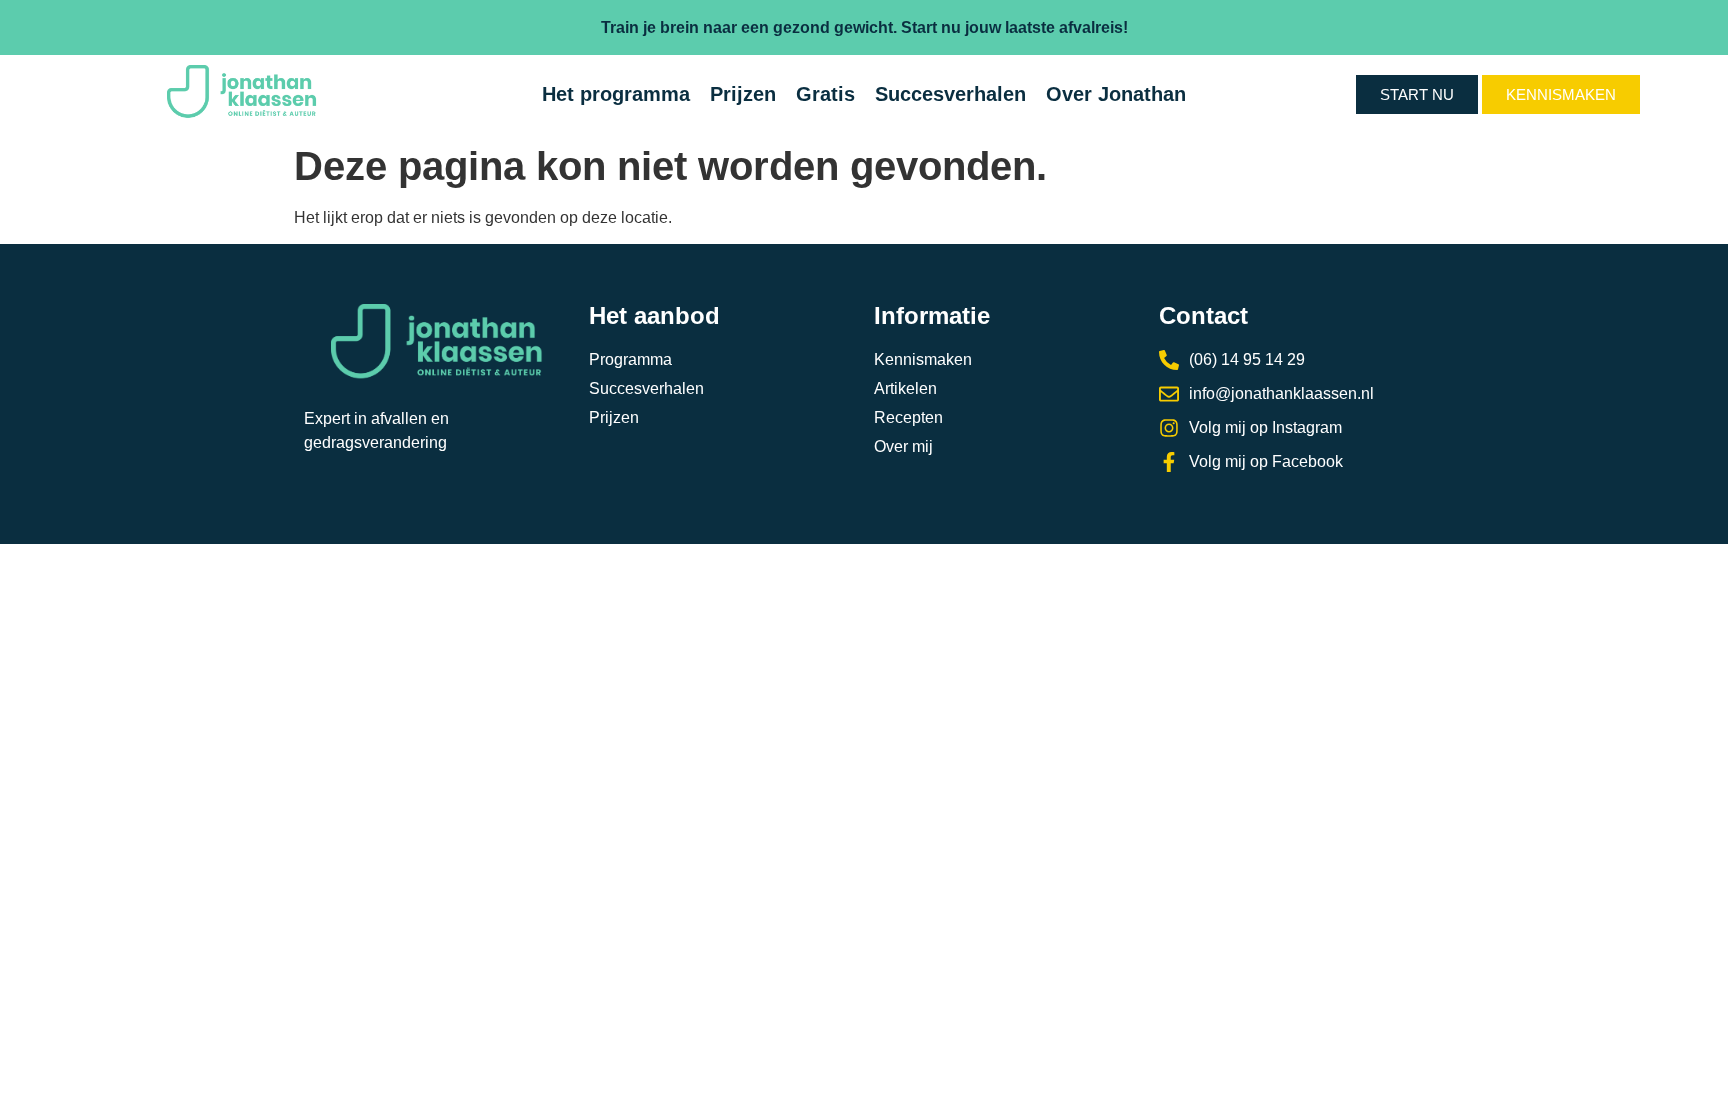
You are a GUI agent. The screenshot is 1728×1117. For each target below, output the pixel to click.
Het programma (616, 94)
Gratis (825, 94)
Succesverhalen (950, 94)
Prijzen (743, 94)
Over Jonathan (1116, 94)
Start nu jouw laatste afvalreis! (1014, 27)
